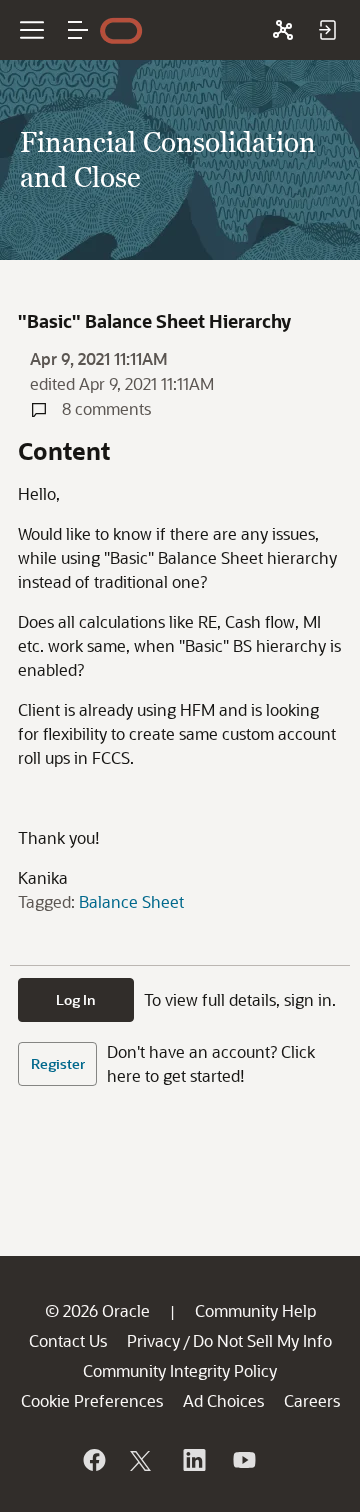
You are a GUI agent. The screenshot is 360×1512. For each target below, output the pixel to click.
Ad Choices (223, 1400)
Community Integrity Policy (180, 1370)
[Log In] (327, 30)
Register (58, 1063)
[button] (78, 30)
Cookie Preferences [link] (92, 1400)
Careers (312, 1400)
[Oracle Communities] (283, 30)
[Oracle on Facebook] (93, 1460)
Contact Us (68, 1340)
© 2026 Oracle (97, 1310)
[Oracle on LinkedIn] (193, 1460)
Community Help (255, 1310)
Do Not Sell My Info (262, 1340)
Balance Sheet (131, 901)
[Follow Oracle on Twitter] (143, 1460)
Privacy (153, 1340)
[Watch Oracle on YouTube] (243, 1460)
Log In (76, 999)
